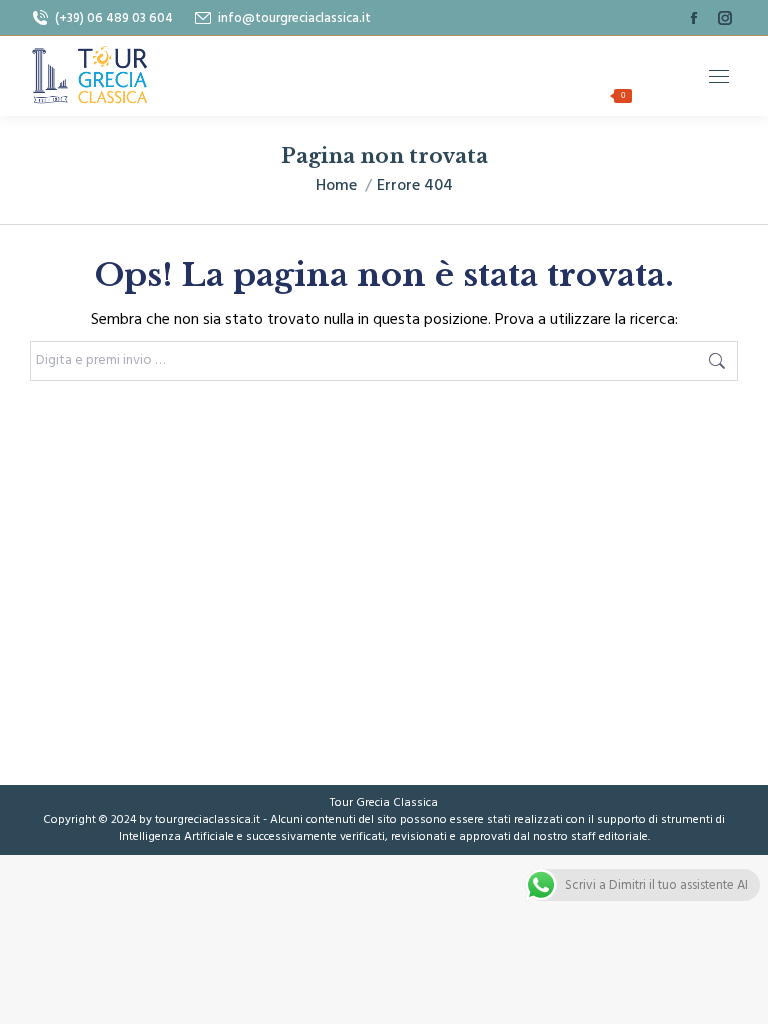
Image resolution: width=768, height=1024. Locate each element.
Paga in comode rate (537, 56)
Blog (655, 56)
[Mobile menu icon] (719, 76)
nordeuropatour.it (352, 96)
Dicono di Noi (393, 56)
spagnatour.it (490, 96)
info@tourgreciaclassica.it (294, 18)
